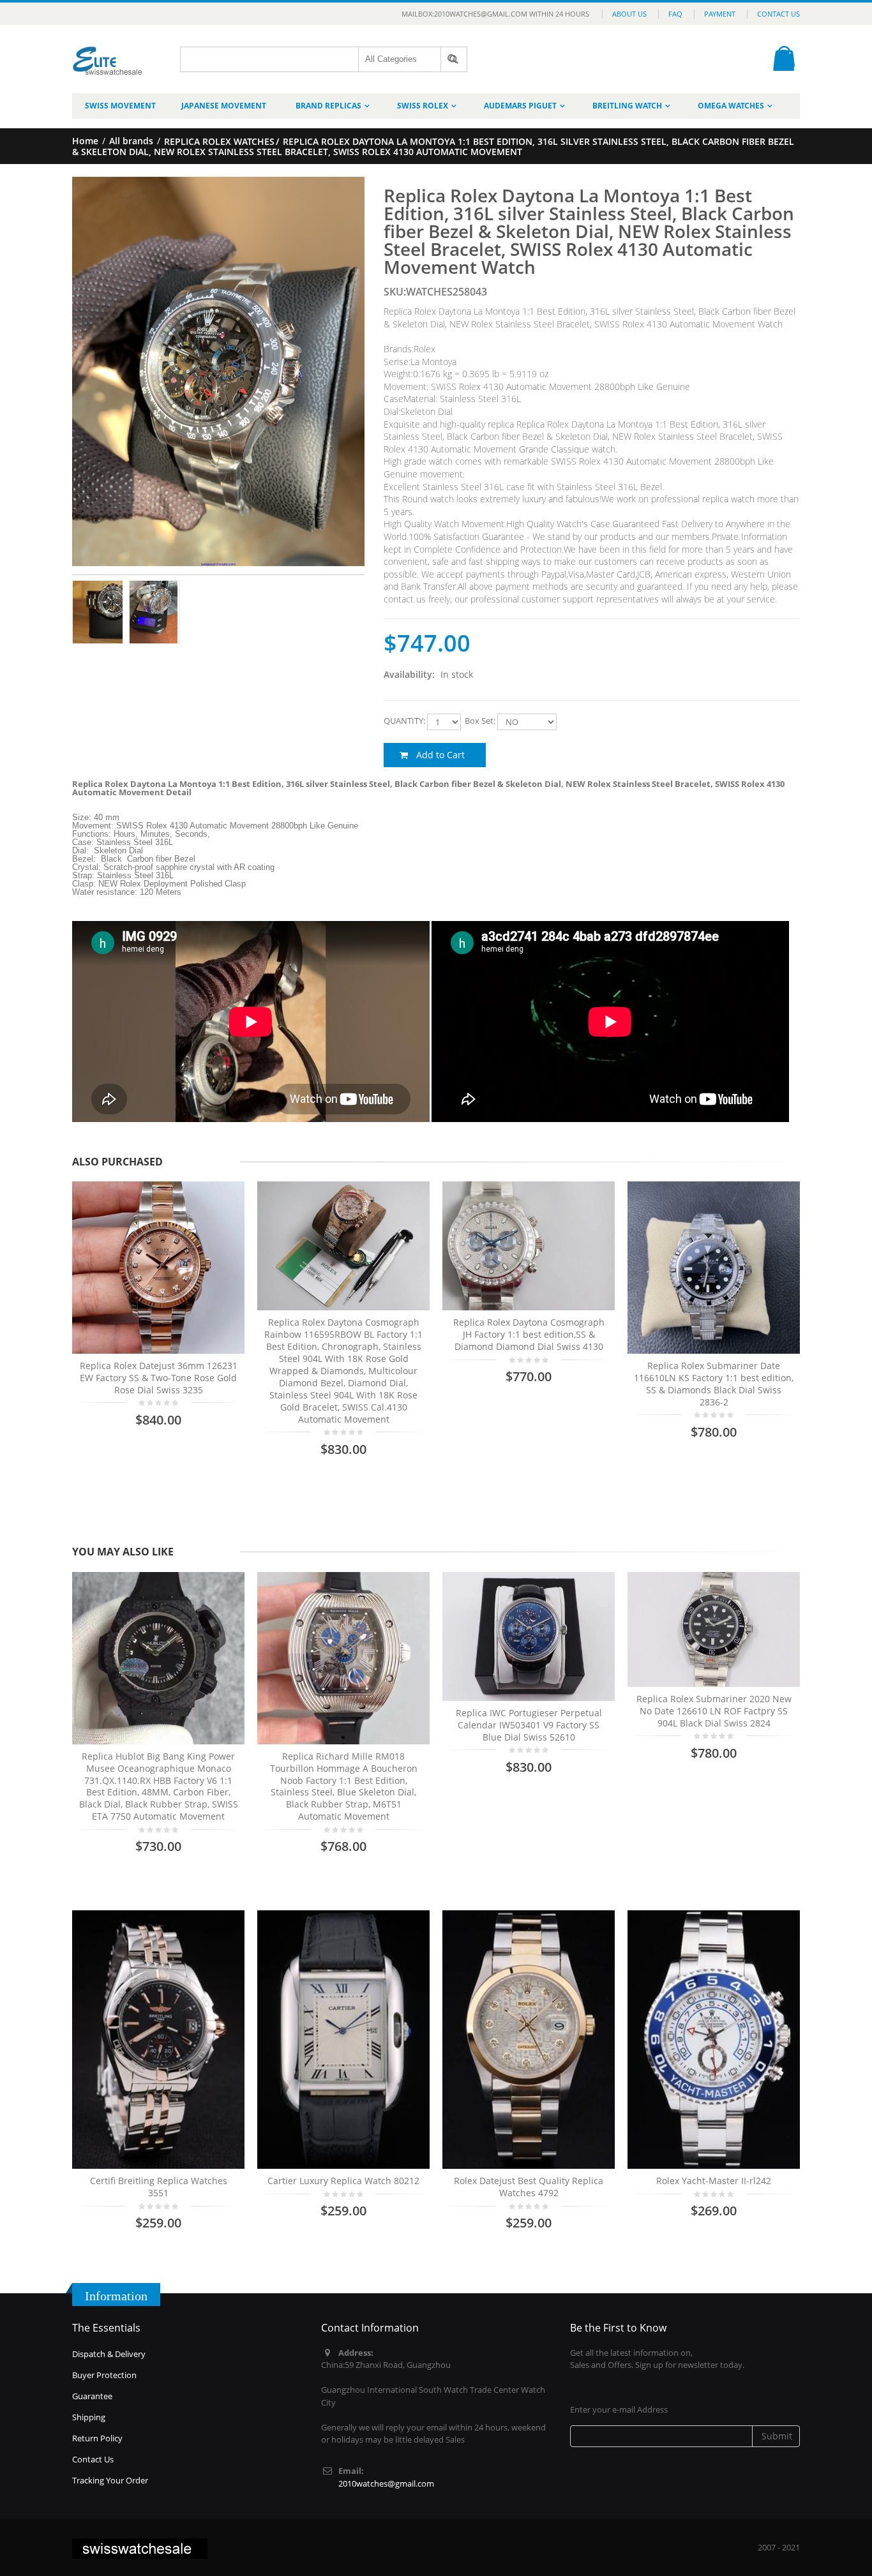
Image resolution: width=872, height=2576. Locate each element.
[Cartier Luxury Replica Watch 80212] (343, 2040)
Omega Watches (731, 106)
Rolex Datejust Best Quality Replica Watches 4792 (529, 2187)
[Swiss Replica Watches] (108, 51)
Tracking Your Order (110, 2480)
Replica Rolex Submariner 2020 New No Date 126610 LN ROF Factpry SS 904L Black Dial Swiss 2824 (714, 1711)
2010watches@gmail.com (386, 2483)
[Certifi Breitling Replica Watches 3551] (158, 2040)
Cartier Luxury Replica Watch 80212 (343, 2181)
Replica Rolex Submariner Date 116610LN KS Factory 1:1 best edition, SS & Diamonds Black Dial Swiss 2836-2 (714, 1384)
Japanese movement (224, 106)
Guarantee (92, 2396)
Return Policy (97, 2438)
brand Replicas (328, 106)
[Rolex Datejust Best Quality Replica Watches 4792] (529, 2040)
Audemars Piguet (520, 106)
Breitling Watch (627, 106)
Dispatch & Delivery (109, 2354)
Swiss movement (120, 106)
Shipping (89, 2417)
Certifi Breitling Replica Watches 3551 (159, 2187)
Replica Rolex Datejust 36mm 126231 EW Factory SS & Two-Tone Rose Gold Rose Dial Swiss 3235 (159, 1378)
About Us (629, 14)
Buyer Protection (104, 2375)
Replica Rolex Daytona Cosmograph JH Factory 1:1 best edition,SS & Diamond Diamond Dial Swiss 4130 (529, 1334)
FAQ (675, 14)
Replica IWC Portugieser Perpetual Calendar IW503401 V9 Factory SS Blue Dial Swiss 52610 (529, 1725)
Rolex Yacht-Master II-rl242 (714, 2181)
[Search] (454, 59)
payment (720, 14)
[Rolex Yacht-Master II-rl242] (714, 2040)
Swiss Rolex (423, 106)
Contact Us (778, 14)
